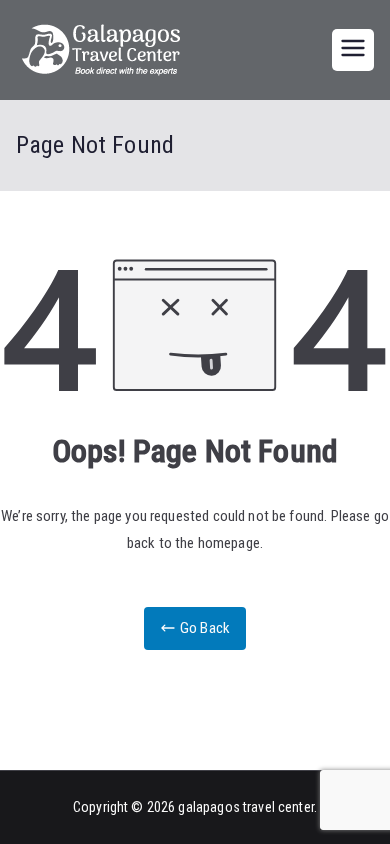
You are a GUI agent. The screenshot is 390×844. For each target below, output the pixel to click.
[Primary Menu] (353, 50)
